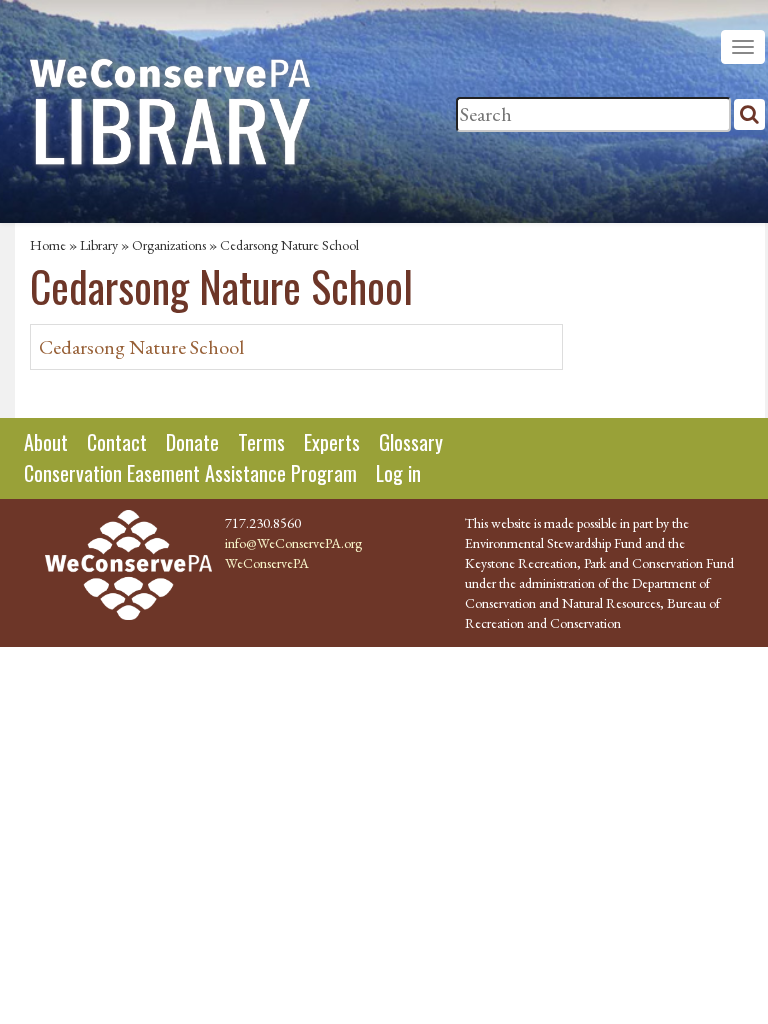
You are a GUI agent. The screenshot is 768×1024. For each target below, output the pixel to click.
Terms (261, 442)
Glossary (411, 442)
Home (48, 245)
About (46, 442)
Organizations (169, 245)
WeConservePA (267, 563)
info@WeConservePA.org (293, 543)
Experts (332, 442)
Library (99, 245)
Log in (398, 473)
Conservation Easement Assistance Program (190, 473)
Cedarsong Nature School (141, 347)
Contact (117, 442)
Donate (192, 442)
